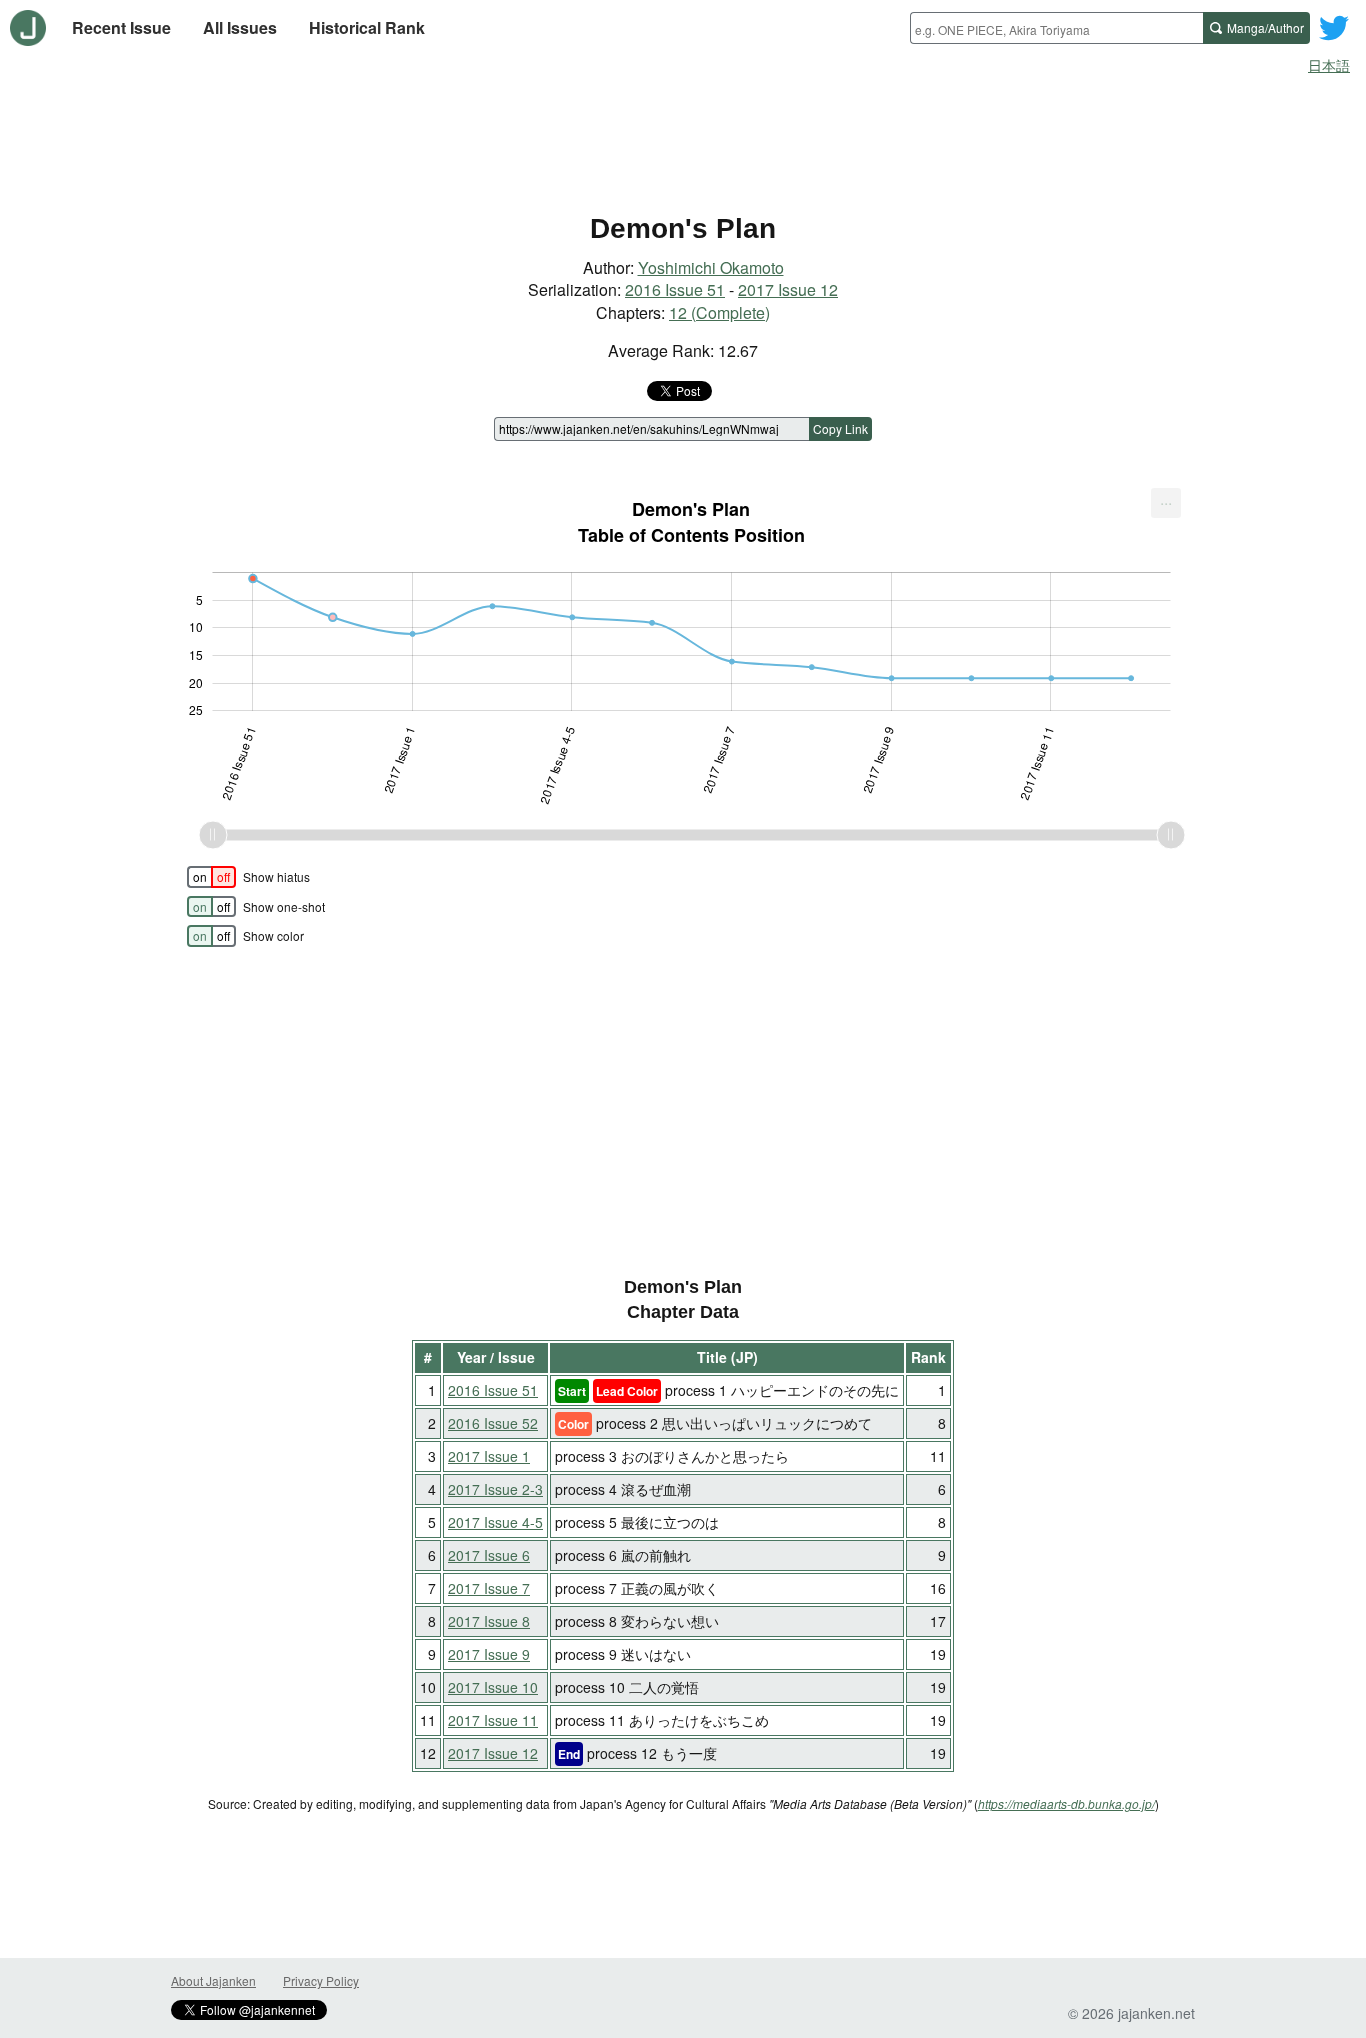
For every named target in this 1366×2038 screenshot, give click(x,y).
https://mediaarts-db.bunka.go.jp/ (1066, 1803)
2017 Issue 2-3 (495, 1489)
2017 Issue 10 (493, 1687)
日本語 (1329, 65)
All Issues (240, 27)
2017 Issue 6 (489, 1555)
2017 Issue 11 (493, 1720)
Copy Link (840, 428)
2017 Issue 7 (489, 1588)
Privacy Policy (321, 1980)
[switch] (211, 877)
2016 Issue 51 (675, 289)
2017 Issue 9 (489, 1654)
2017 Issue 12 (788, 289)
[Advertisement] (683, 138)
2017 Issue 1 (489, 1456)
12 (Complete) (719, 312)
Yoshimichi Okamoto (711, 267)
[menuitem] (1166, 503)
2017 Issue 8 (489, 1621)
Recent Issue (121, 27)
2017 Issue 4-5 (495, 1522)
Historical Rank (367, 27)
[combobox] (1056, 28)
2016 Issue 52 (493, 1423)
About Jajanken (213, 1980)
